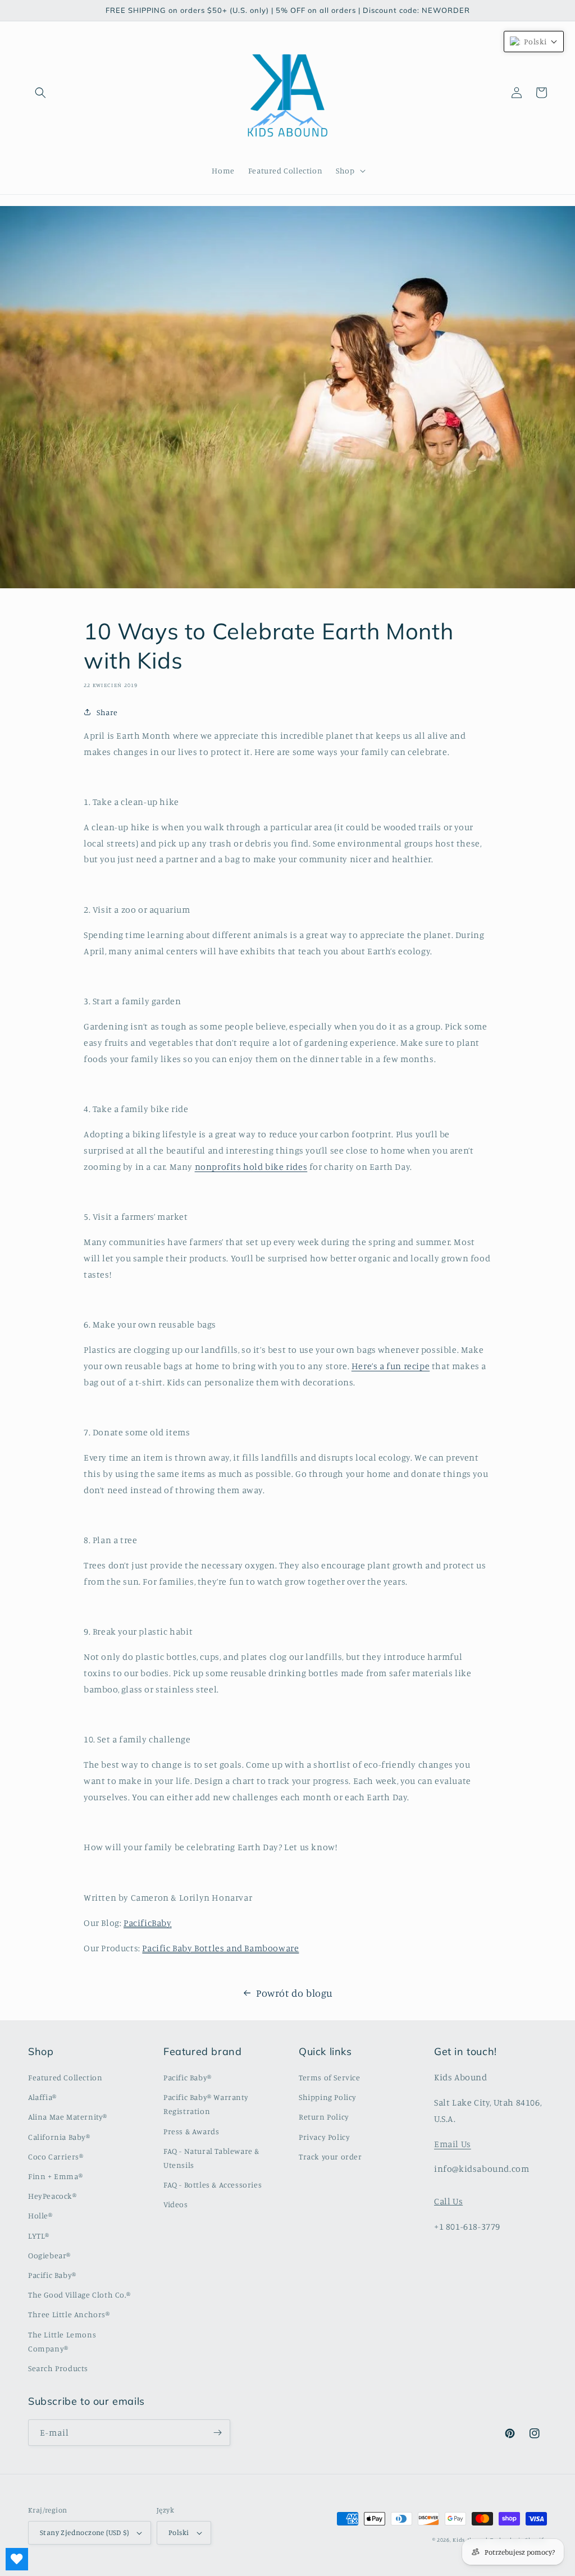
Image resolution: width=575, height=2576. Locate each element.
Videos (176, 2204)
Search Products (58, 2368)
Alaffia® (42, 2097)
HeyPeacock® (53, 2196)
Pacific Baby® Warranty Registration (206, 2104)
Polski (179, 2532)
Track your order (330, 2156)
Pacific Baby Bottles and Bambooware (220, 1948)
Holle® (40, 2215)
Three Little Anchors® (69, 2314)
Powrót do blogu (295, 1993)
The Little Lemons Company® (62, 2341)
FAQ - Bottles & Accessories (213, 2184)
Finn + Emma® (55, 2176)
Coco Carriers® (56, 2156)
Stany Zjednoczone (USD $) (84, 2532)
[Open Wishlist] (17, 2559)
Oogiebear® (49, 2255)
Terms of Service (330, 2077)
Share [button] (107, 712)
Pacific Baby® (52, 2275)
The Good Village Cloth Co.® (79, 2294)
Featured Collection (65, 2077)
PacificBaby (148, 1923)
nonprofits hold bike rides (251, 1166)
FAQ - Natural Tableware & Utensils (211, 2158)
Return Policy (324, 2117)
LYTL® (39, 2236)
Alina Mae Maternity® (68, 2117)
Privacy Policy (324, 2137)
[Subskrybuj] (217, 2433)
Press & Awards (191, 2131)
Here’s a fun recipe (391, 1366)
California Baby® (59, 2137)
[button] (40, 93)
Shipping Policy (328, 2097)
